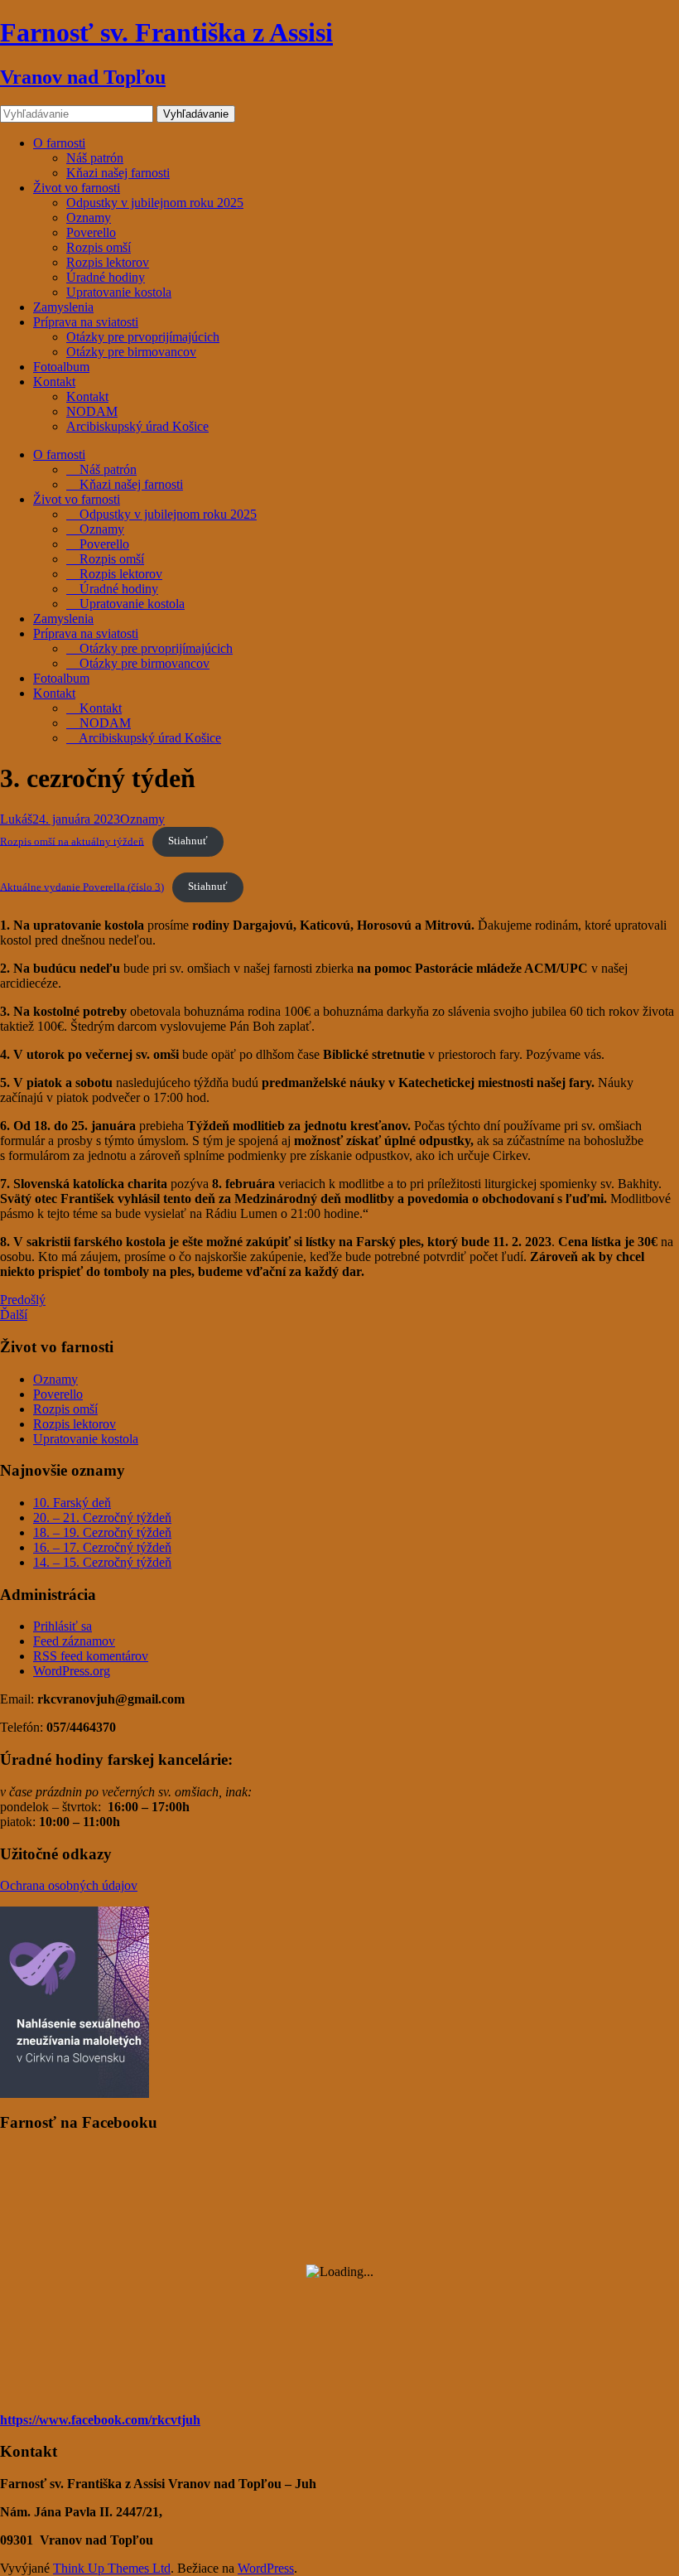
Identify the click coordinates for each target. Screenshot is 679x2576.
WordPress (266, 2568)
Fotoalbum (61, 367)
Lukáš (16, 819)
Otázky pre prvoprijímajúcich (143, 337)
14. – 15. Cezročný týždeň (102, 1562)
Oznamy (89, 217)
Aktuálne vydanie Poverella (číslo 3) (82, 887)
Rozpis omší (99, 247)
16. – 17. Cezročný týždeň (102, 1547)
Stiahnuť (188, 841)
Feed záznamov (74, 1641)
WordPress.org (72, 1671)
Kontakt (54, 382)
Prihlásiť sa (63, 1626)
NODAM (92, 411)
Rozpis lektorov (108, 262)
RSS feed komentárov (91, 1656)
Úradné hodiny (106, 277)
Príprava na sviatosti (86, 322)
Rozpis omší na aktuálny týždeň (72, 841)
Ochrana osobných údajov (69, 1885)
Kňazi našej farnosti (118, 173)
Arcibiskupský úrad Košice (137, 426)
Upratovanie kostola (119, 292)
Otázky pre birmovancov (131, 352)
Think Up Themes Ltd (112, 2568)
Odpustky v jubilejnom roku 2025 (155, 203)
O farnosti (59, 143)
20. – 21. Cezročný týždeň (102, 1518)
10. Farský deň (72, 1503)
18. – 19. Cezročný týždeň (102, 1532)
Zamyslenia (63, 307)
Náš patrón (95, 158)
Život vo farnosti (77, 188)
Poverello (91, 232)
